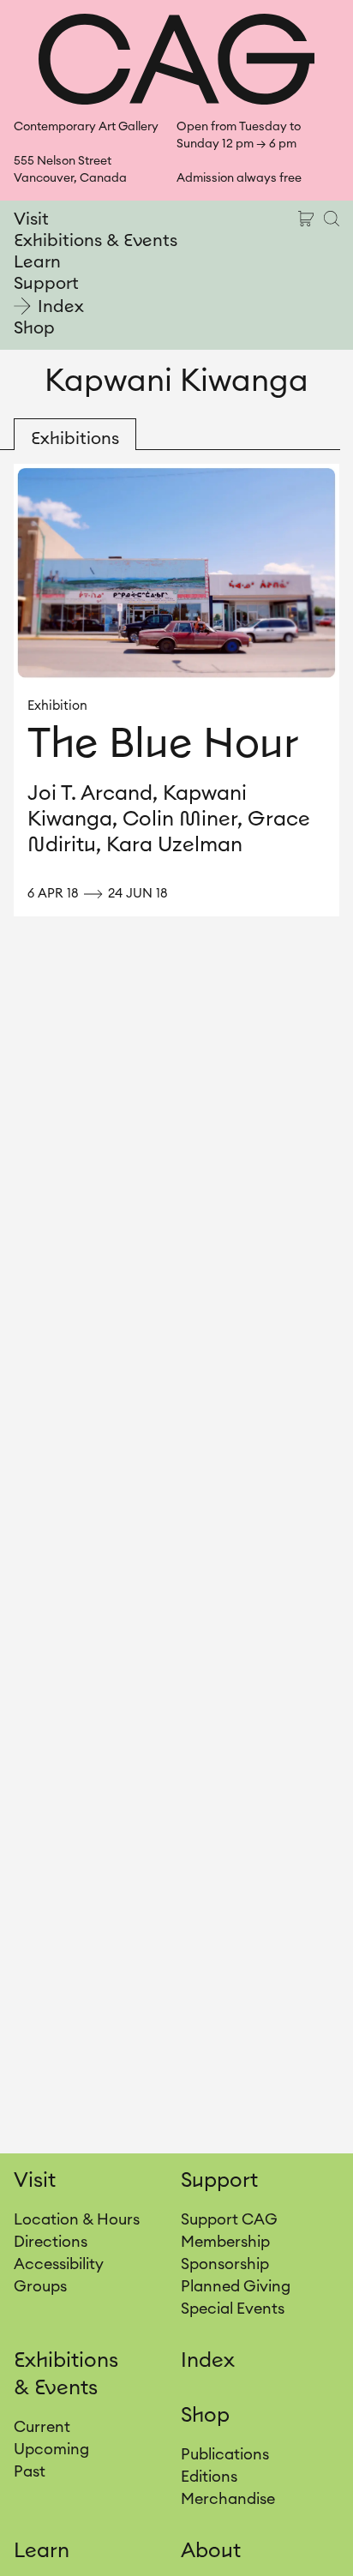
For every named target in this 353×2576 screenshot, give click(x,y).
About (211, 2551)
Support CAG (229, 2219)
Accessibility (59, 2264)
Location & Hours (77, 2219)
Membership (225, 2242)
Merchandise (228, 2499)
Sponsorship (225, 2264)
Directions (51, 2242)
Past (30, 2471)
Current (42, 2427)
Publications (225, 2454)
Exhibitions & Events (96, 241)
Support (46, 284)
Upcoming (51, 2449)
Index (61, 307)
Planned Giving (236, 2286)
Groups (40, 2286)
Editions (209, 2477)
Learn (37, 262)
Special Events (233, 2309)
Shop (34, 328)
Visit (31, 219)
